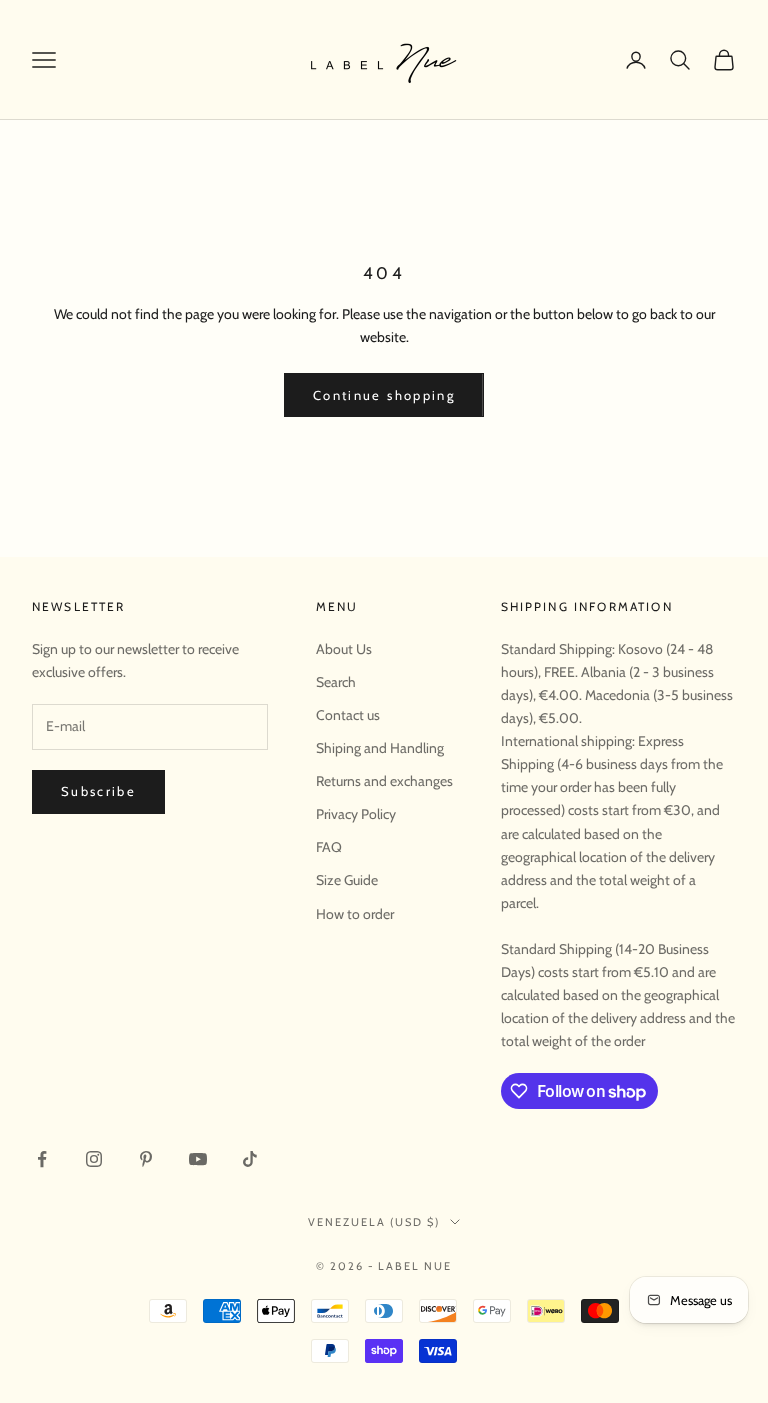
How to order (355, 914)
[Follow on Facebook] (42, 1159)
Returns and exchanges (384, 781)
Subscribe (98, 791)
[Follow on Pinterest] (146, 1159)
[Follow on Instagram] (94, 1159)
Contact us (348, 715)
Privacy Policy (356, 814)
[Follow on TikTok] (250, 1159)
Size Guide (347, 880)
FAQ (329, 847)
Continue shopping (384, 395)
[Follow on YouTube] (198, 1159)
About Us (344, 649)
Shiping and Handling (380, 748)
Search (336, 682)
